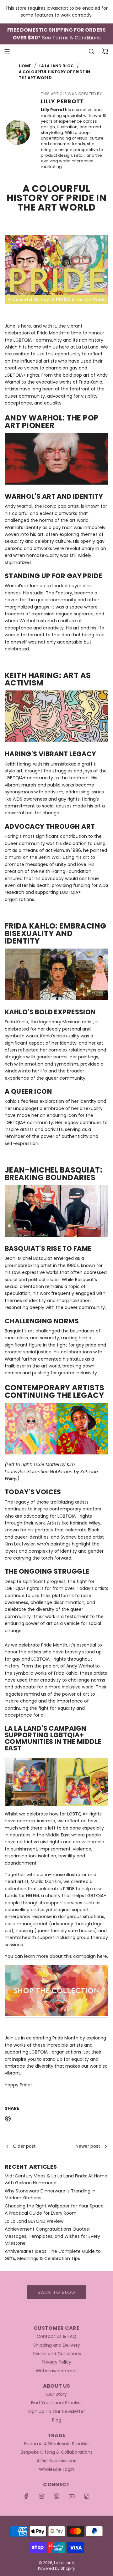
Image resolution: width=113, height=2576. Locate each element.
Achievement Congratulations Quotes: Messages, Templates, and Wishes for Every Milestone (52, 2236)
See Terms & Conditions (71, 38)
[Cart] (105, 51)
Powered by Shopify (56, 2568)
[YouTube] (72, 2496)
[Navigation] (7, 51)
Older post (24, 2146)
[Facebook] (26, 2496)
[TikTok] (87, 2496)
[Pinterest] (56, 2496)
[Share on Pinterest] (8, 2120)
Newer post (88, 2146)
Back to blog (56, 2292)
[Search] (91, 51)
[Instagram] (41, 2496)
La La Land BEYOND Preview (34, 2221)
